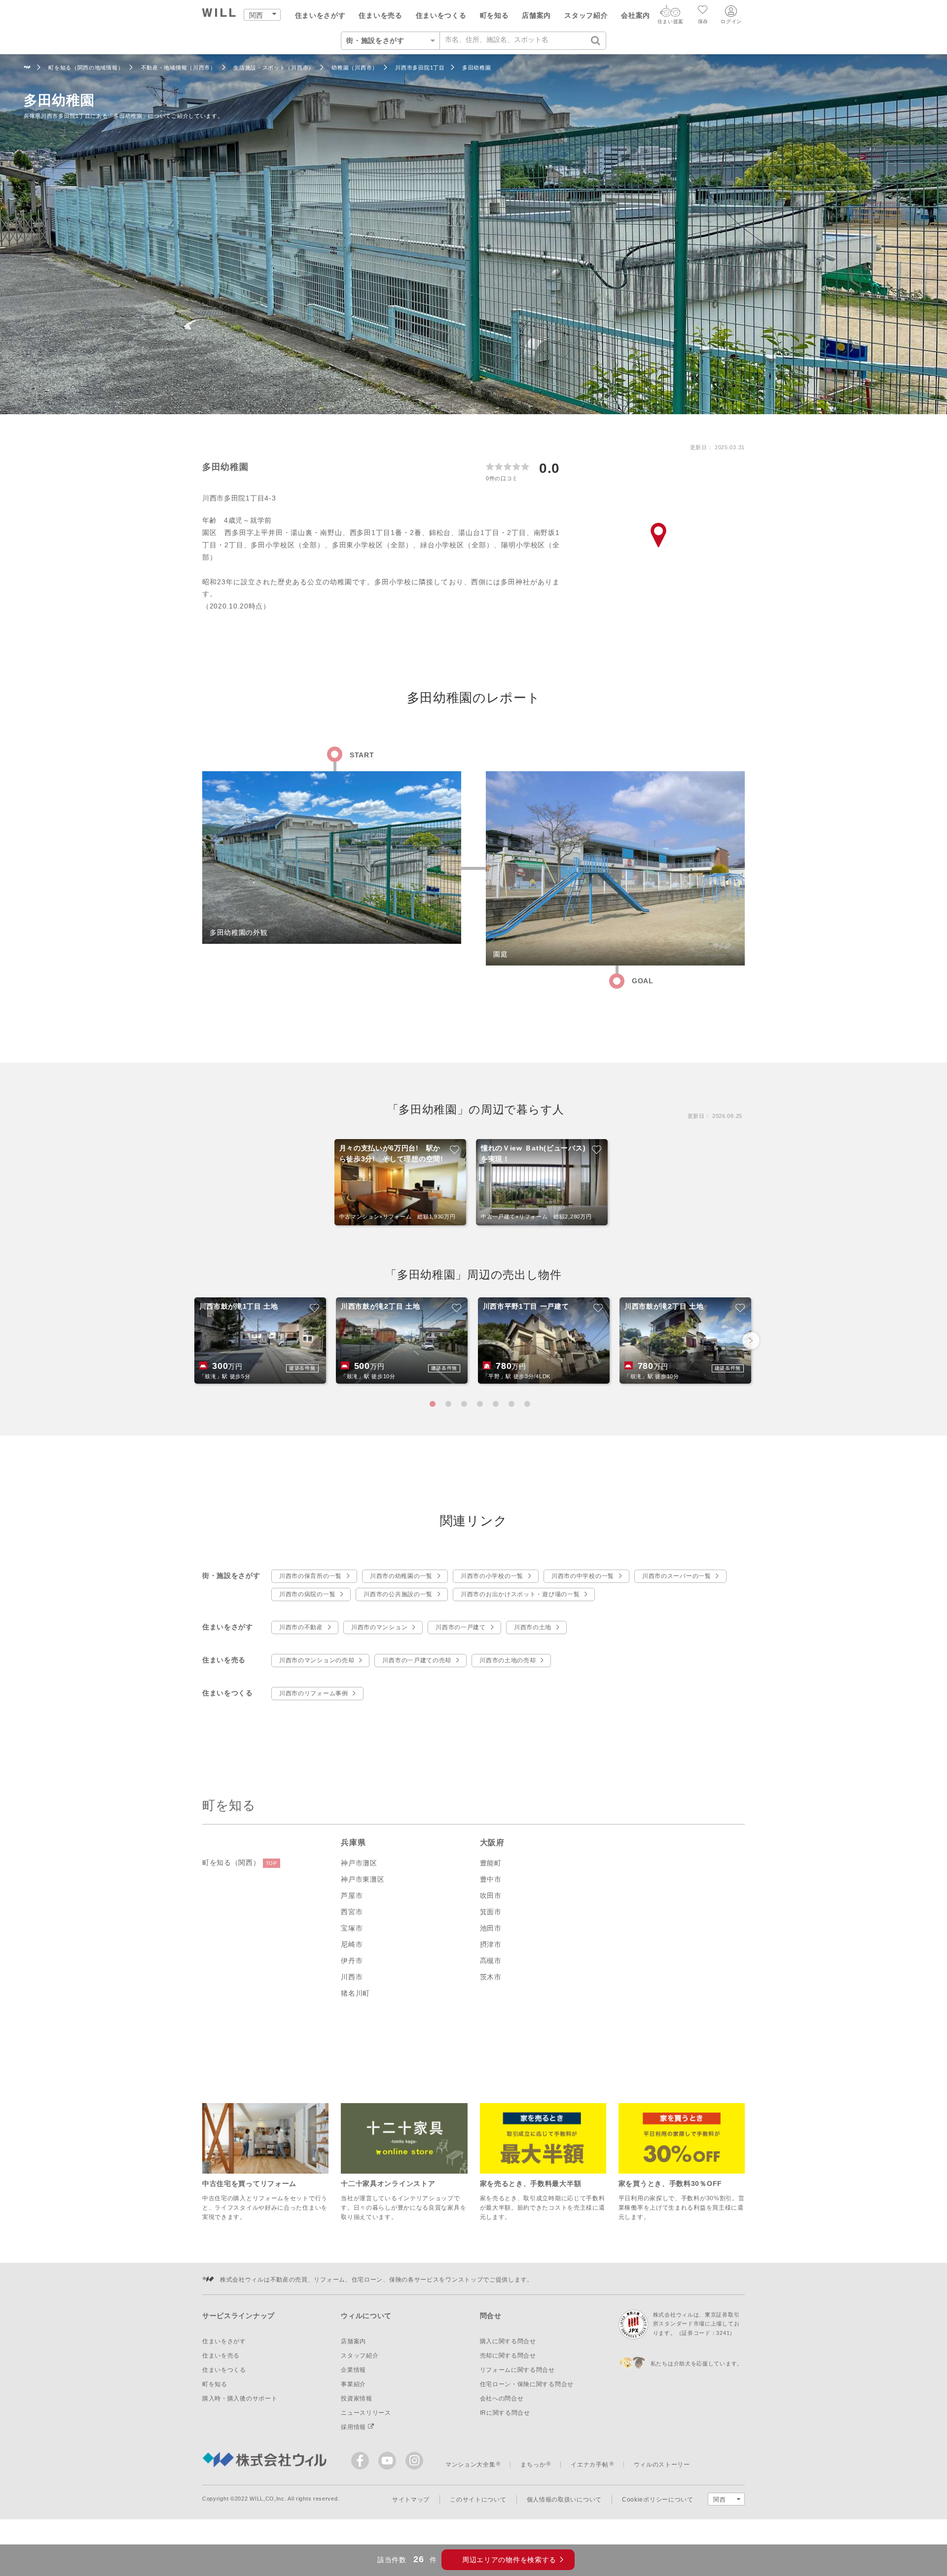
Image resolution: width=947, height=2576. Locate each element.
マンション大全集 (471, 2465)
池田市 (491, 1928)
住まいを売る (380, 15)
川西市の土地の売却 (508, 1660)
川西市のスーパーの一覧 (677, 1576)
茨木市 (491, 1977)
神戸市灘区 (359, 1863)
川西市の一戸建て (461, 1627)
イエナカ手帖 (589, 2465)
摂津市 (491, 1944)
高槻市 (491, 1961)
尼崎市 (352, 1944)
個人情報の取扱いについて (564, 2500)
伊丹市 (352, 1961)
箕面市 (491, 1912)
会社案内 (636, 15)
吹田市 (491, 1896)
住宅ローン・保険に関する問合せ (527, 2384)
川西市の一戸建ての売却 (417, 1660)
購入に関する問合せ (508, 2341)
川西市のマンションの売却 (317, 1660)
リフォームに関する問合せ (517, 2370)
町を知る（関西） (240, 1862)
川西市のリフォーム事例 (314, 1693)
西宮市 (352, 1912)
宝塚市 (352, 1928)
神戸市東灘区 (363, 1879)
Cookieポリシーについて (658, 2500)
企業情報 (353, 2370)
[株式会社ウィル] (27, 68)
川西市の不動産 (301, 1627)
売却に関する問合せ (508, 2356)
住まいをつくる (441, 15)
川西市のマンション (379, 1627)
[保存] (703, 11)
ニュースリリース (366, 2413)
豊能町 (491, 1863)
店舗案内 (536, 15)
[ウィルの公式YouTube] (389, 2463)
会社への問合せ (502, 2398)
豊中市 (491, 1879)
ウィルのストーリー (662, 2465)
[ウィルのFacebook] (362, 2463)
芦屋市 (352, 1896)
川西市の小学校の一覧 (492, 1576)
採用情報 (354, 2427)
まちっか (533, 2465)
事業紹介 (353, 2384)
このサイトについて (478, 2500)
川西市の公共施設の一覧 (398, 1594)
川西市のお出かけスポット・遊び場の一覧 (520, 1594)
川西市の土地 (533, 1627)
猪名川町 (355, 1993)
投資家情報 (357, 2398)
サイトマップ (411, 2500)
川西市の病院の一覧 (307, 1594)
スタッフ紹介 (586, 15)
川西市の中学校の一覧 (583, 1576)
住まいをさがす (320, 15)
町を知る (494, 15)
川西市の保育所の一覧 (310, 1576)
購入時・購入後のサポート (240, 2398)
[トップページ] (219, 14)
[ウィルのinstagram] (414, 2461)
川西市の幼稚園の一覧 (401, 1576)
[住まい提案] (670, 13)
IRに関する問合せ (505, 2413)
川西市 (352, 1977)
